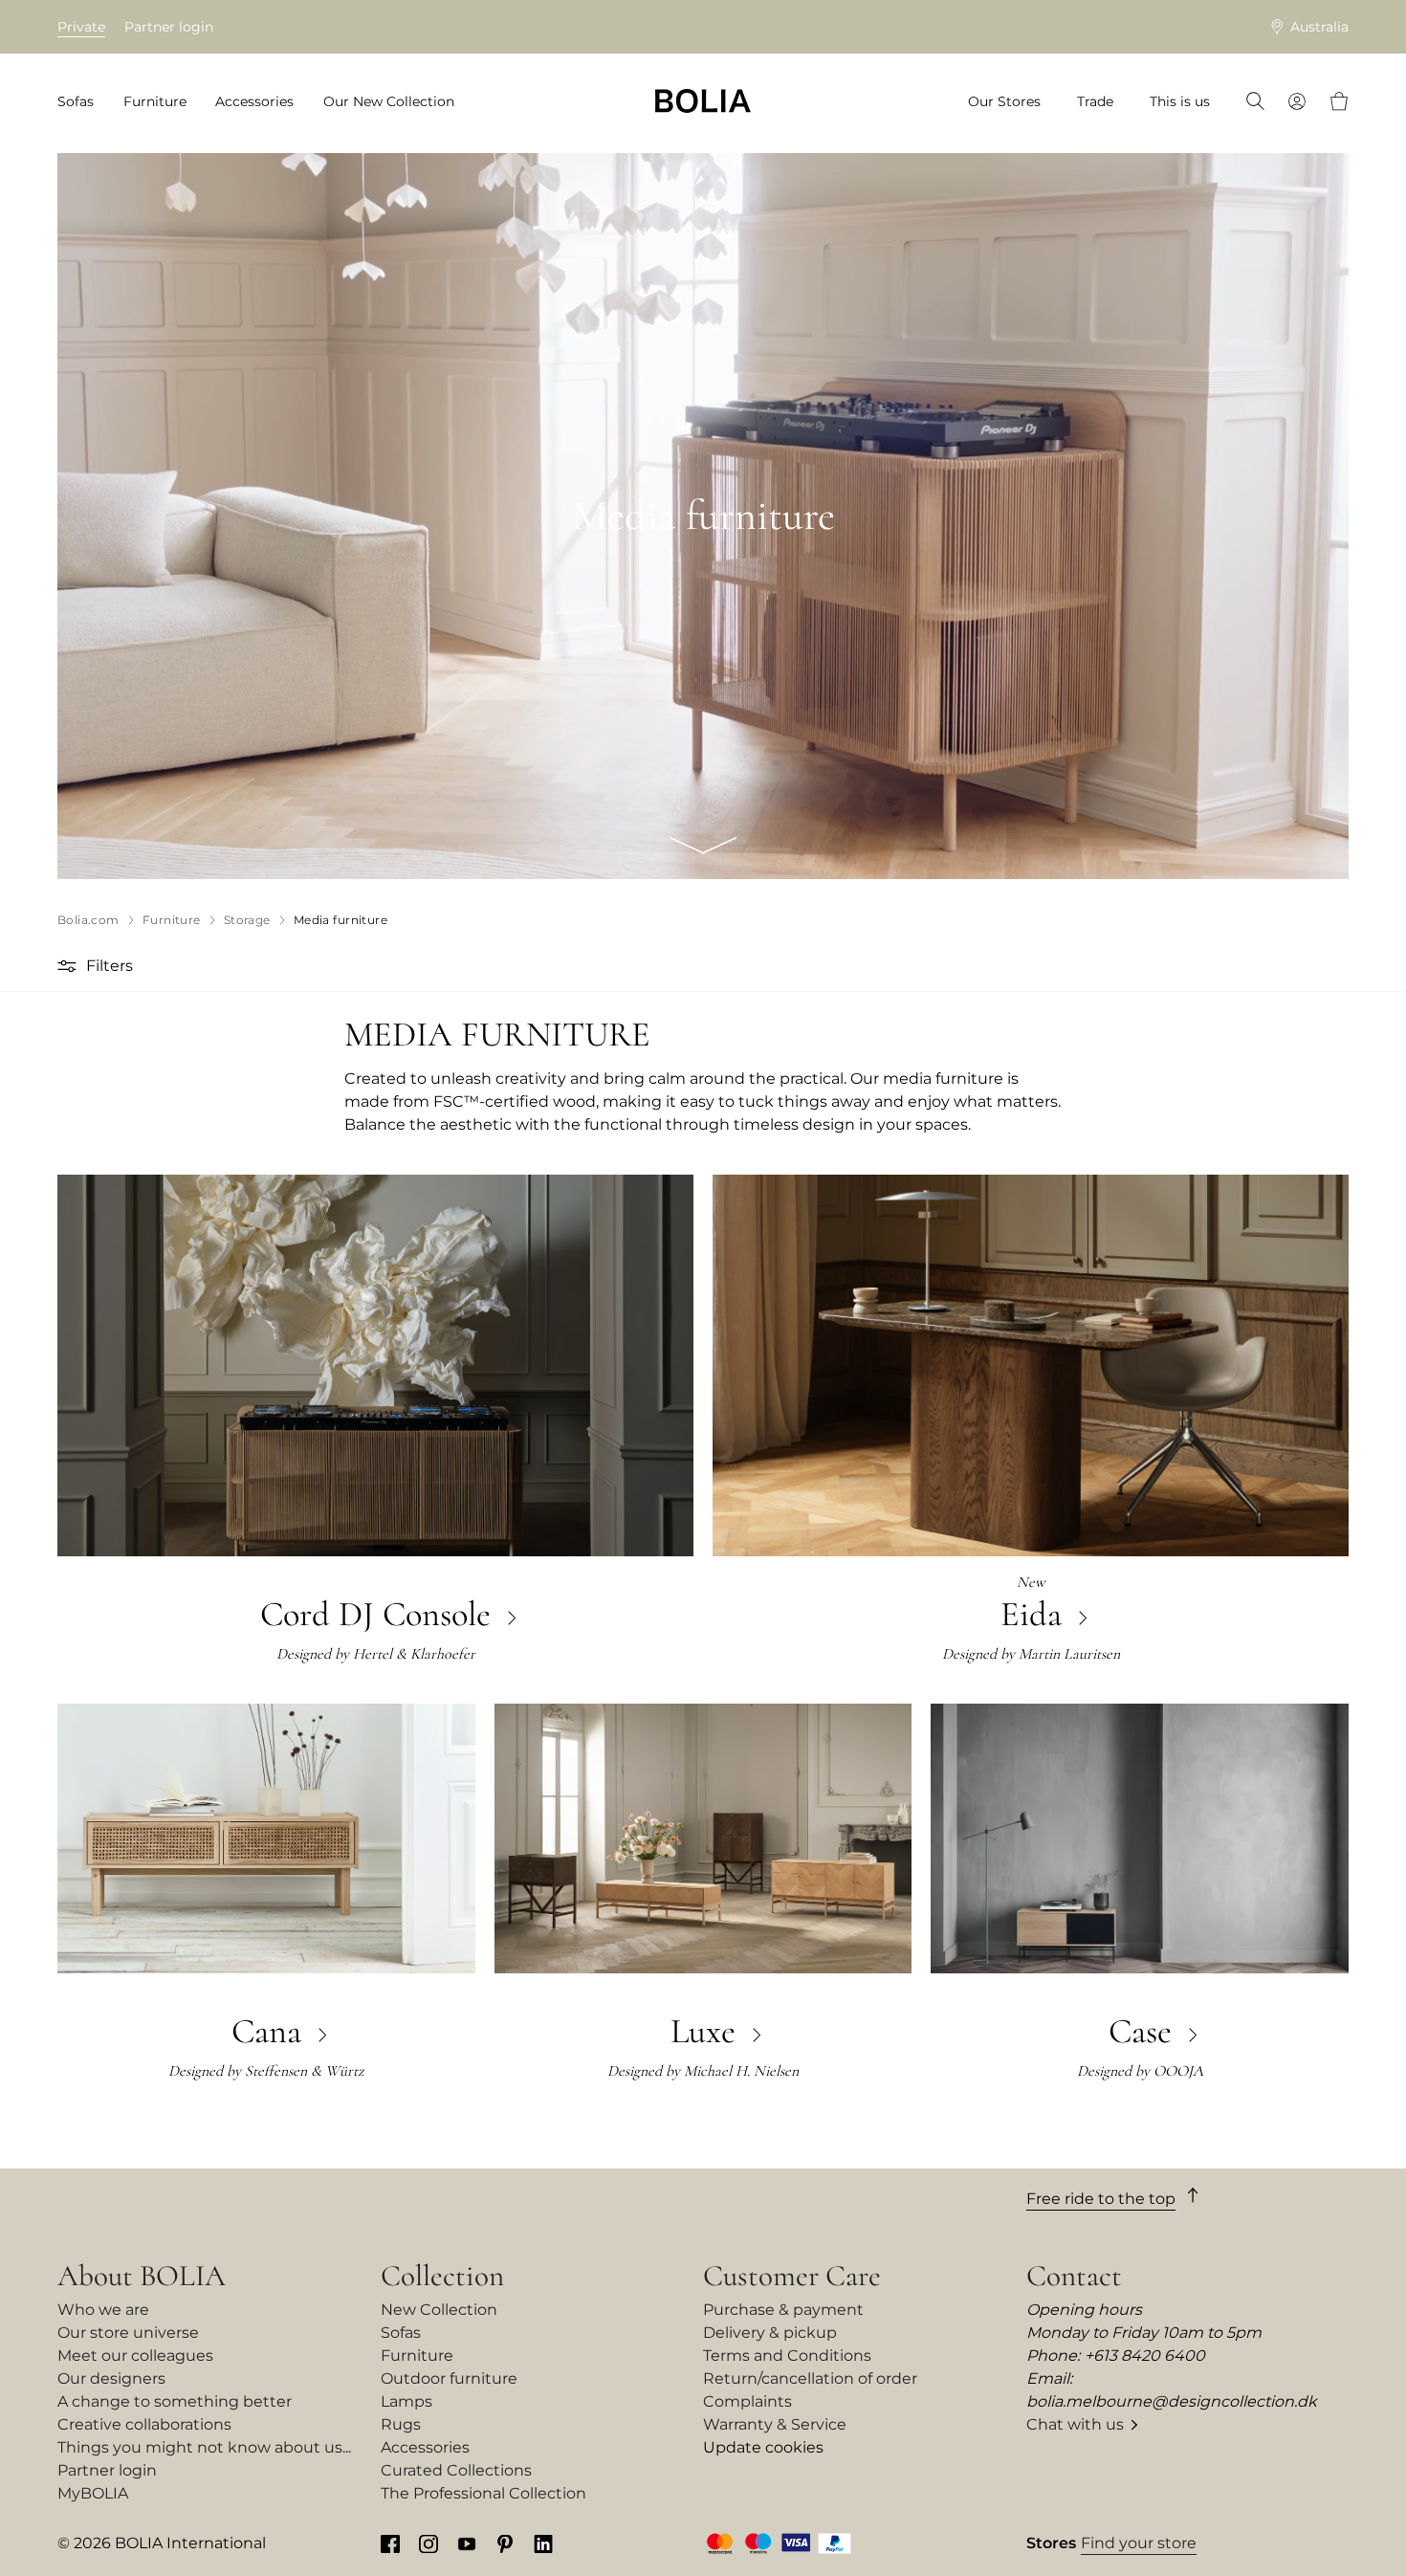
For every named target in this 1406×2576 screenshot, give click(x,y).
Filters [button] (110, 966)
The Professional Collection (483, 2493)
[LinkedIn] (543, 2543)
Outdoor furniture (449, 2378)
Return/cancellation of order (810, 2378)
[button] (69, 966)
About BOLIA (142, 2276)
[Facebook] (390, 2543)
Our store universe (128, 2333)
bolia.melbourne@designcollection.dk (1172, 2401)
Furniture (417, 2356)
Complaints (747, 2401)
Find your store (1139, 2543)
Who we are (103, 2310)
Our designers (111, 2378)
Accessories (425, 2447)
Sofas (401, 2333)
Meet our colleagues (135, 2356)
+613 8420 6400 (1145, 2356)
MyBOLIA (93, 2493)
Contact (1074, 2276)
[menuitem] (82, 102)
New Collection (439, 2310)
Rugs (401, 2424)
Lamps (406, 2401)
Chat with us (1075, 2424)
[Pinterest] (505, 2543)
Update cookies (763, 2447)
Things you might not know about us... (204, 2447)
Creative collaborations (144, 2424)
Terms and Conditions (787, 2356)
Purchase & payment (783, 2310)
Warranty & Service (775, 2424)
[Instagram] (428, 2543)
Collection (442, 2276)
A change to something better (175, 2401)
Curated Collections (456, 2470)
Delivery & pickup (770, 2333)
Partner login (169, 27)
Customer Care (792, 2276)
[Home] (703, 101)
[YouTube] (467, 2543)
